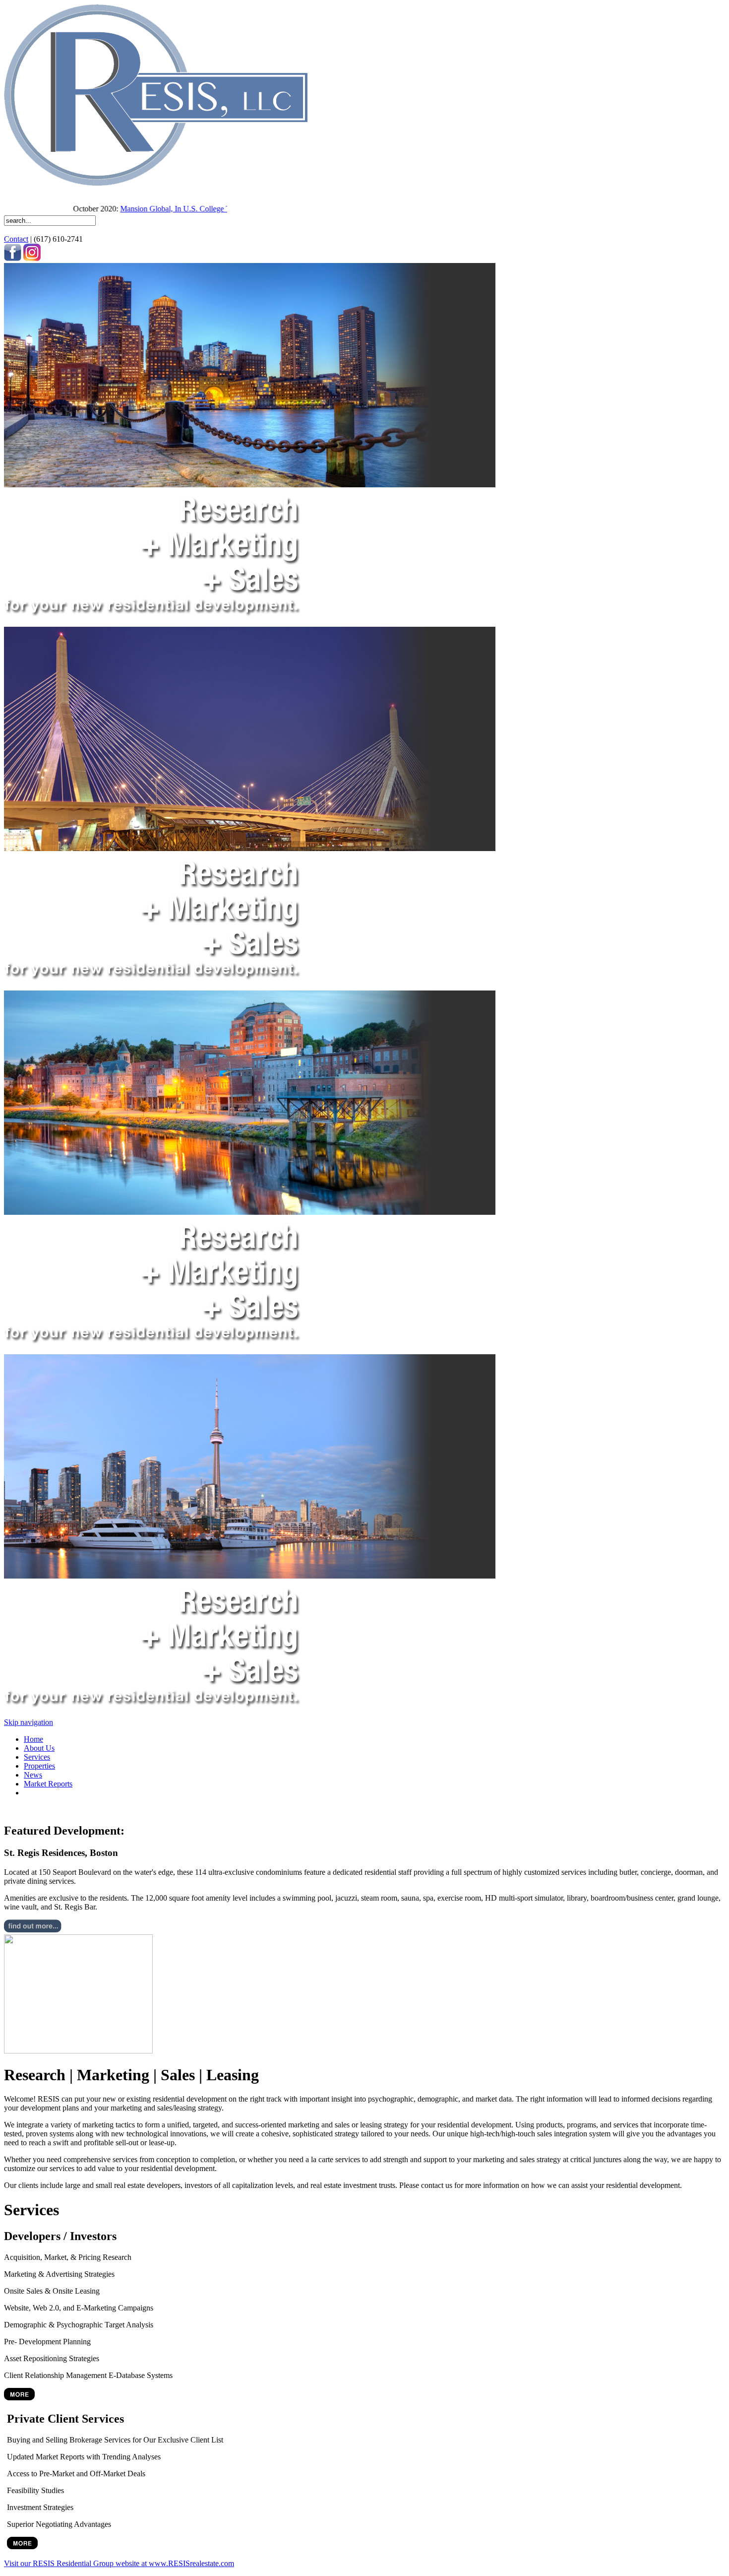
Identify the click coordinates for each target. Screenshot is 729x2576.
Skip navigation (29, 1722)
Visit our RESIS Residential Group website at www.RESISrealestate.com (119, 2563)
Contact (16, 239)
